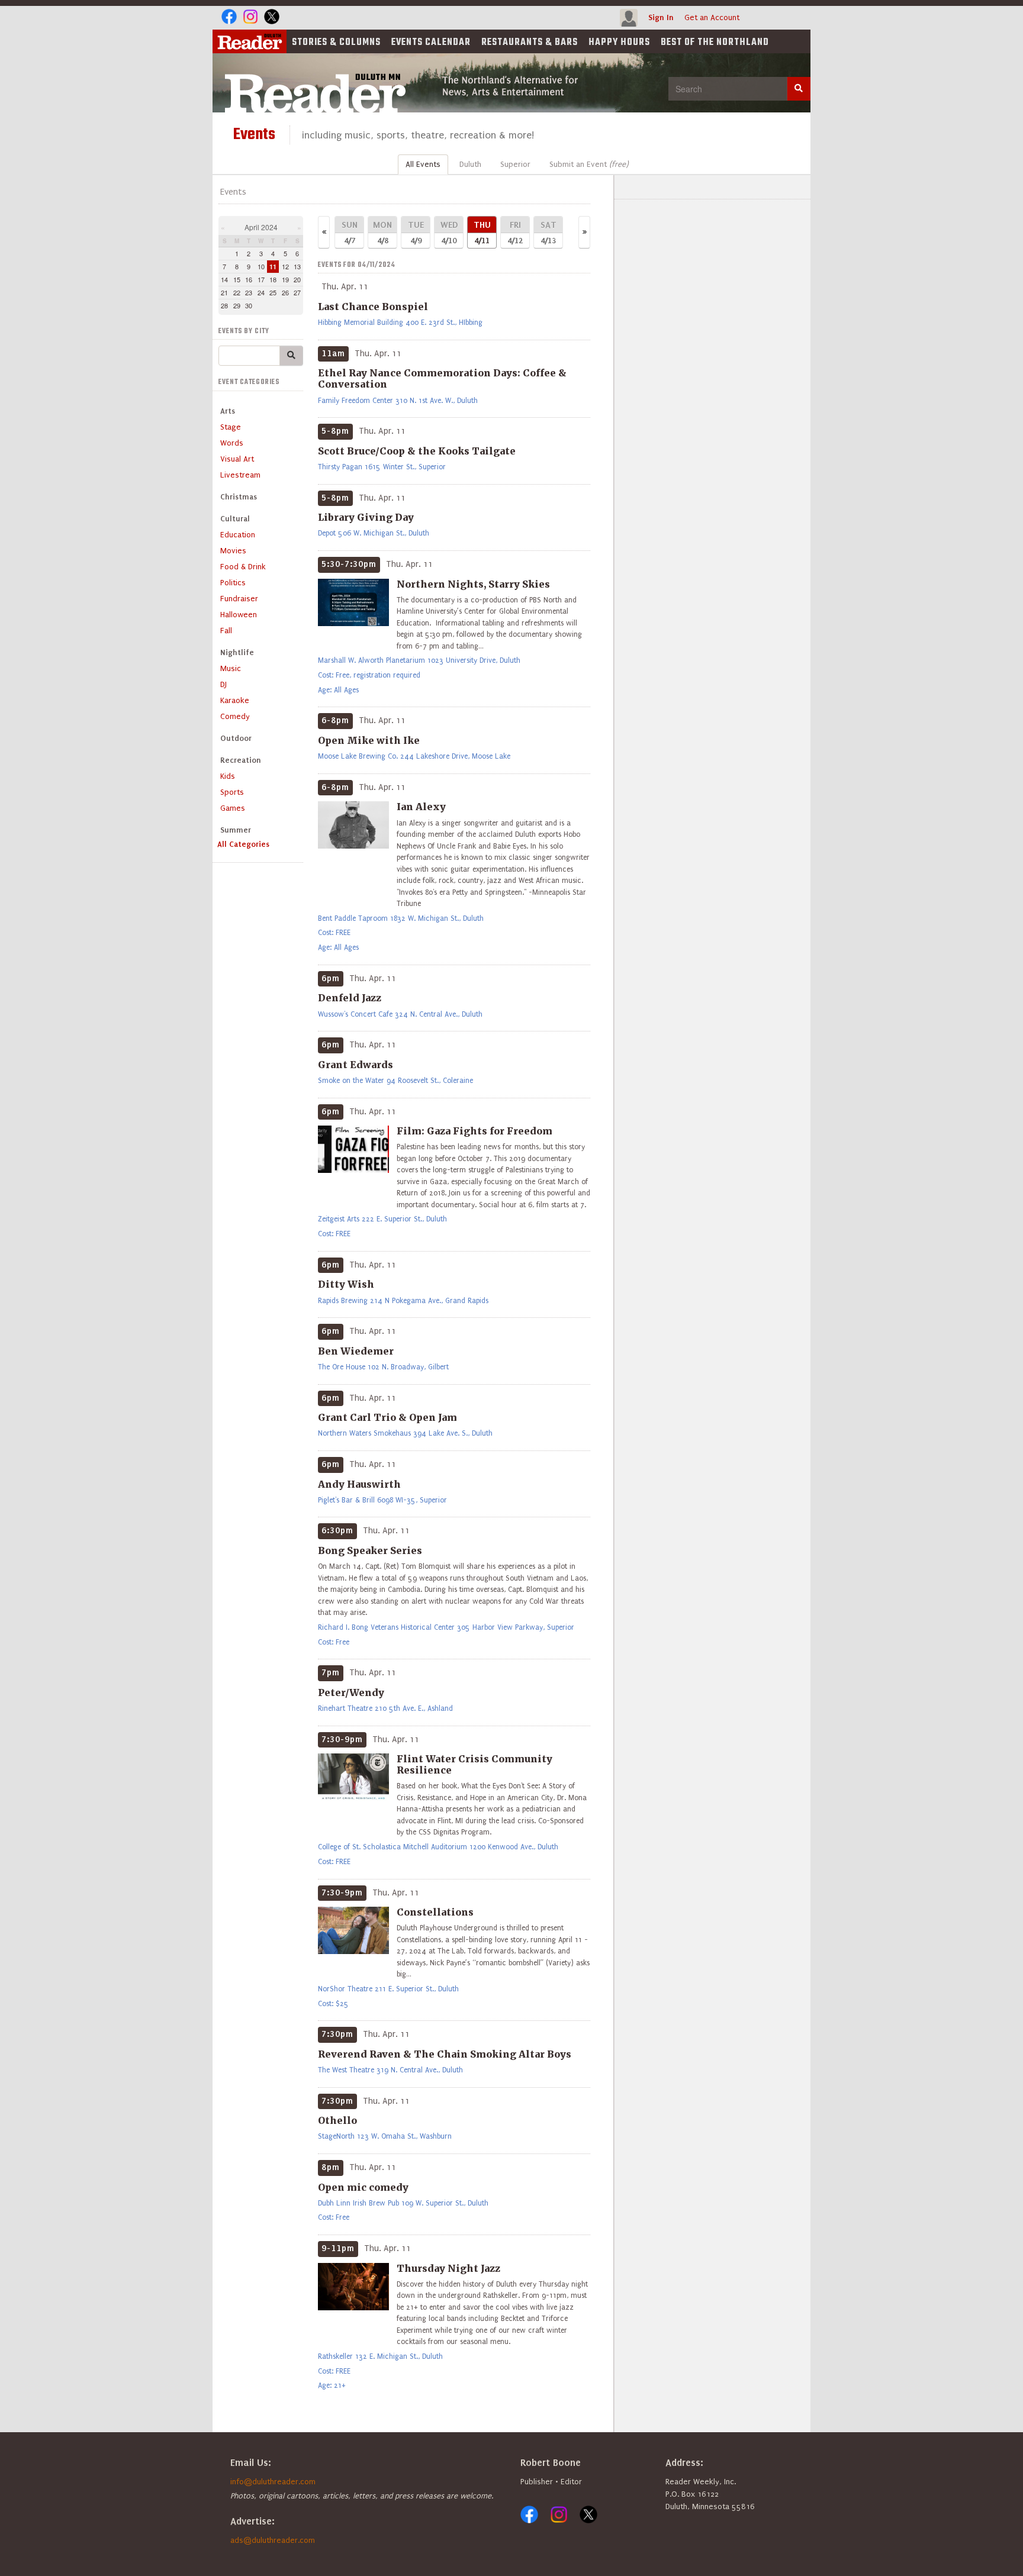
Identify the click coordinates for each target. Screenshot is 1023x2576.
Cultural (235, 519)
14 (224, 279)
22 (237, 292)
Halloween (239, 615)
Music (231, 668)
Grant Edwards (356, 1065)
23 (249, 292)
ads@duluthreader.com (273, 2540)
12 (285, 266)
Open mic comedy (363, 2187)
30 (249, 305)
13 (297, 266)
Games (233, 808)
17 (261, 279)
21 (224, 292)
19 (285, 279)
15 (237, 279)
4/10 (449, 232)
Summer (236, 830)
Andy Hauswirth (359, 1484)
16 (249, 279)
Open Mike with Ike (369, 740)
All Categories (243, 844)
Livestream (240, 475)
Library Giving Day (366, 517)
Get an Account (712, 17)
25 (273, 292)
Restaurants (530, 43)
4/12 (515, 232)
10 (261, 266)
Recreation (241, 760)
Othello (337, 2120)
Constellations (435, 1912)
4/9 (416, 232)
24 (261, 292)
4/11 (482, 232)
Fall (226, 631)
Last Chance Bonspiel (373, 307)
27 (297, 292)
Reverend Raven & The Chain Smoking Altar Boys (445, 2054)
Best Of (715, 43)
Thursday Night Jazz (448, 2268)
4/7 (350, 232)
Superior (515, 164)
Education (238, 535)
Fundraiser (239, 599)
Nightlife (237, 652)
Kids (228, 776)
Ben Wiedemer (356, 1351)
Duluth (470, 164)
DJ (223, 684)
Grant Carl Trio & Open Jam (387, 1417)
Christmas (239, 497)
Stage (231, 427)
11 (273, 267)
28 (224, 305)
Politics (233, 583)
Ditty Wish (346, 1284)
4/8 (382, 232)
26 (285, 292)
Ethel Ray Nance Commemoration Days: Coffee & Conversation (442, 378)
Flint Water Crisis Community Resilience (474, 1764)
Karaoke (235, 700)
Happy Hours (619, 43)
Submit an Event (589, 164)
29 (237, 305)
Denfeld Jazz (350, 998)
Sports (232, 792)
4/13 (549, 232)
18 (273, 279)
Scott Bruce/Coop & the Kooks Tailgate (417, 451)
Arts (228, 411)
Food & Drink (243, 567)
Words (232, 443)
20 (297, 279)
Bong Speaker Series (370, 1550)
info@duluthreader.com (273, 2482)
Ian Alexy (421, 807)
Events (431, 43)
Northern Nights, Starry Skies (473, 584)
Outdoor (236, 738)
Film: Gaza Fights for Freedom (474, 1131)
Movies (233, 551)
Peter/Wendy (351, 1692)
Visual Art (237, 459)
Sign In (661, 17)
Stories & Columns (336, 43)
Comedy (235, 716)
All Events (423, 164)
